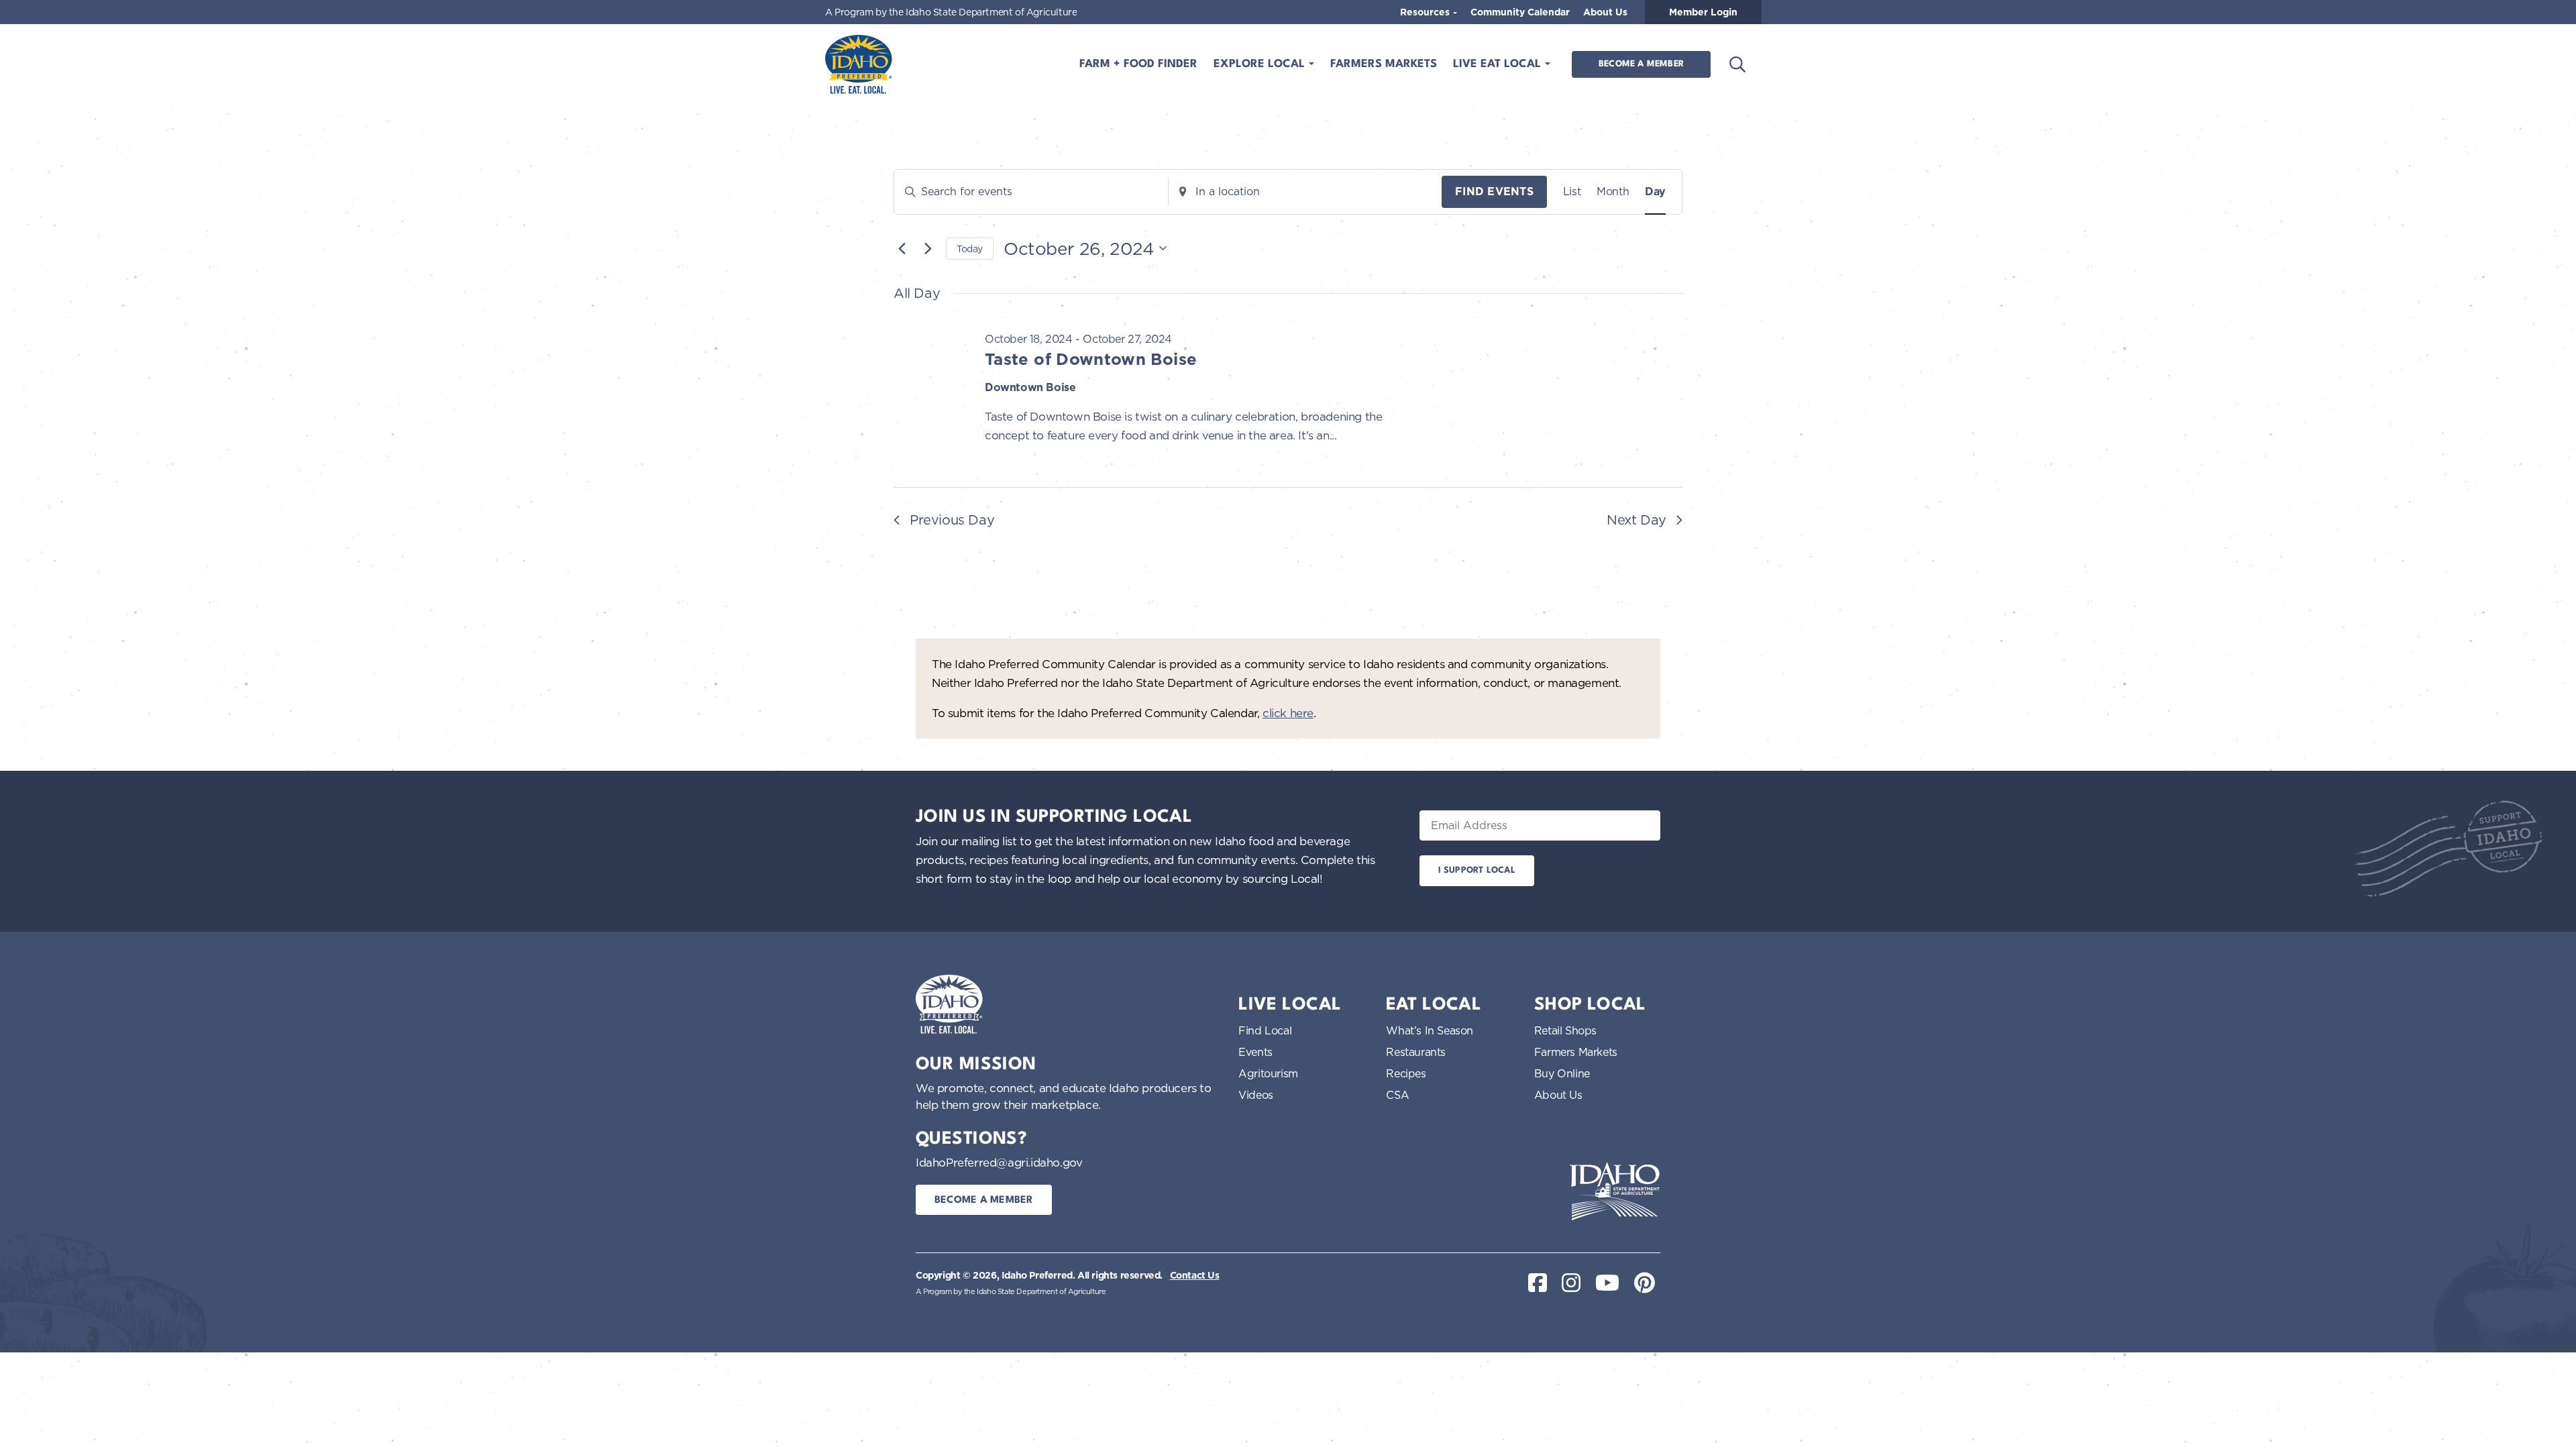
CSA (1397, 1095)
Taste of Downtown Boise (1091, 359)
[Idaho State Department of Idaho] (1615, 1191)
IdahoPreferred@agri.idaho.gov (999, 1162)
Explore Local (1261, 64)
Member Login (1703, 12)
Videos (1256, 1095)
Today (970, 249)
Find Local (1265, 1030)
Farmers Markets (1384, 64)
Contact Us (1195, 1275)
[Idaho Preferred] (859, 64)
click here (1288, 713)
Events (1255, 1052)
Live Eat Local (1499, 64)
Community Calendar (1520, 12)
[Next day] (928, 248)
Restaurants (1416, 1052)
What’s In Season (1430, 1030)
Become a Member (1641, 64)
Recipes (1406, 1073)
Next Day (1636, 520)
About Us (1605, 12)
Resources (1426, 12)
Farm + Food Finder (1138, 64)
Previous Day (952, 520)
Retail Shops (1565, 1030)
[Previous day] (902, 248)
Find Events (1494, 192)
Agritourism (1268, 1073)
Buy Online (1562, 1073)
